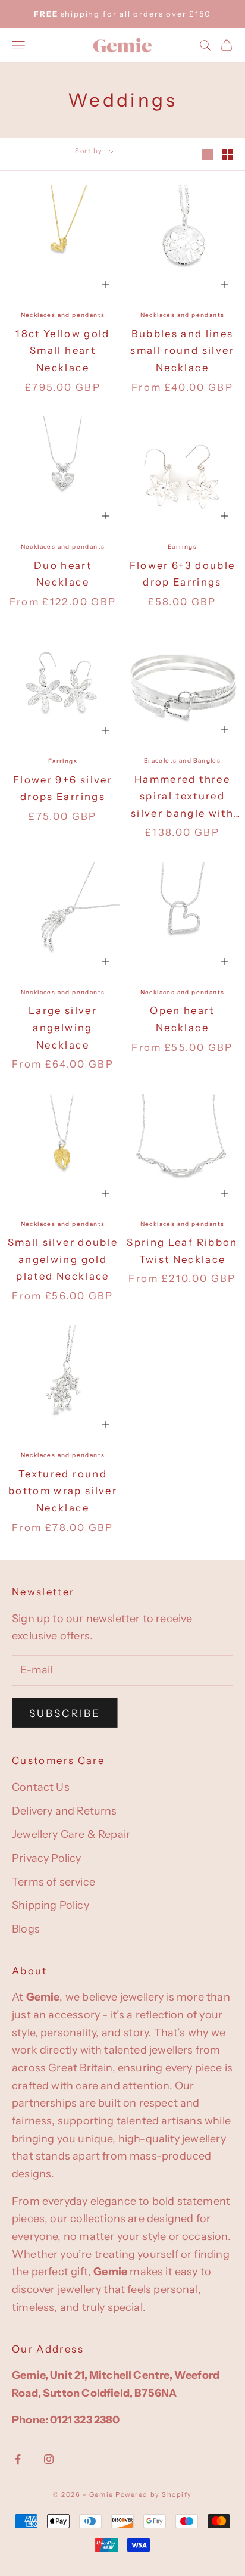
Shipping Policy (51, 1905)
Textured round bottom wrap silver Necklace (63, 1491)
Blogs (26, 1929)
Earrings (182, 547)
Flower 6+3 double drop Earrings (183, 574)
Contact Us (41, 1787)
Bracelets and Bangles (182, 760)
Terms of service (54, 1882)
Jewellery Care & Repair (71, 1834)
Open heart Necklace (182, 1019)
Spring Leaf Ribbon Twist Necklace (182, 1251)
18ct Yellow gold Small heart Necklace (63, 351)
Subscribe (65, 1713)
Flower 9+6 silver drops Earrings (63, 788)
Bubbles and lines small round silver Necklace (182, 351)
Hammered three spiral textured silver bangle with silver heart (182, 798)
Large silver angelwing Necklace (63, 1027)
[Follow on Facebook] (18, 2459)
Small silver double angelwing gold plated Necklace (63, 1259)
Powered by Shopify (154, 2494)
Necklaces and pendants (63, 315)
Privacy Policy (47, 1858)
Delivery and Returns (65, 1811)
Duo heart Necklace (63, 574)
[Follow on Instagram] (49, 2459)
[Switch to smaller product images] (228, 154)
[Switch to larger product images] (208, 154)
